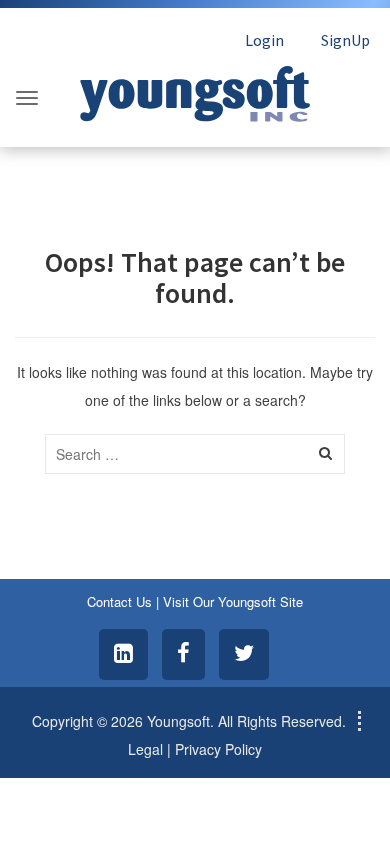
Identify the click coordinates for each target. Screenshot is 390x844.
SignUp (345, 40)
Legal (145, 749)
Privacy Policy (218, 749)
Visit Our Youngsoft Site (233, 601)
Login (264, 40)
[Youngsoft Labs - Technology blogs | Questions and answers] (195, 88)
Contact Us (119, 601)
